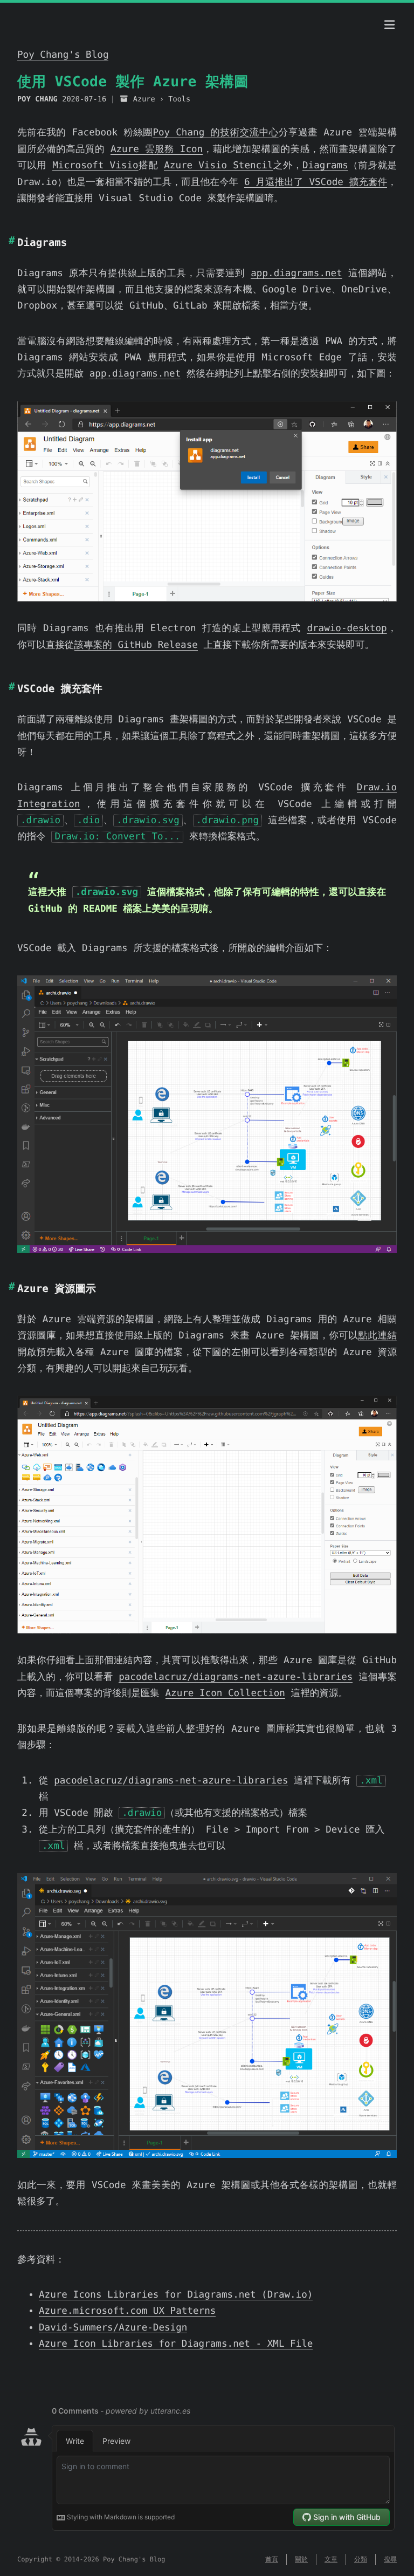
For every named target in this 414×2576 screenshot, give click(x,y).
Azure (144, 99)
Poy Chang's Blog (63, 55)
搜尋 (390, 2559)
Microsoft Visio (95, 166)
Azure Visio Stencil (218, 166)
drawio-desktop (347, 628)
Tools (179, 99)
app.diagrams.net (296, 274)
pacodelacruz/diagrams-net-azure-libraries (236, 1677)
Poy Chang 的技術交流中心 (215, 133)
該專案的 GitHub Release (136, 645)
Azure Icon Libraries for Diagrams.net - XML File (176, 2344)
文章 (331, 2559)
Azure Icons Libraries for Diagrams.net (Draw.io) (176, 2295)
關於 (301, 2559)
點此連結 (377, 1336)
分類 (361, 2559)
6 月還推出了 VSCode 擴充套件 (316, 182)
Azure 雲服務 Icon (157, 149)
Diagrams (325, 166)
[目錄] (390, 25)
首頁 (272, 2559)
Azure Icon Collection (225, 1693)
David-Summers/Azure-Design (113, 2328)
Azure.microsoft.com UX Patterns (127, 2311)
